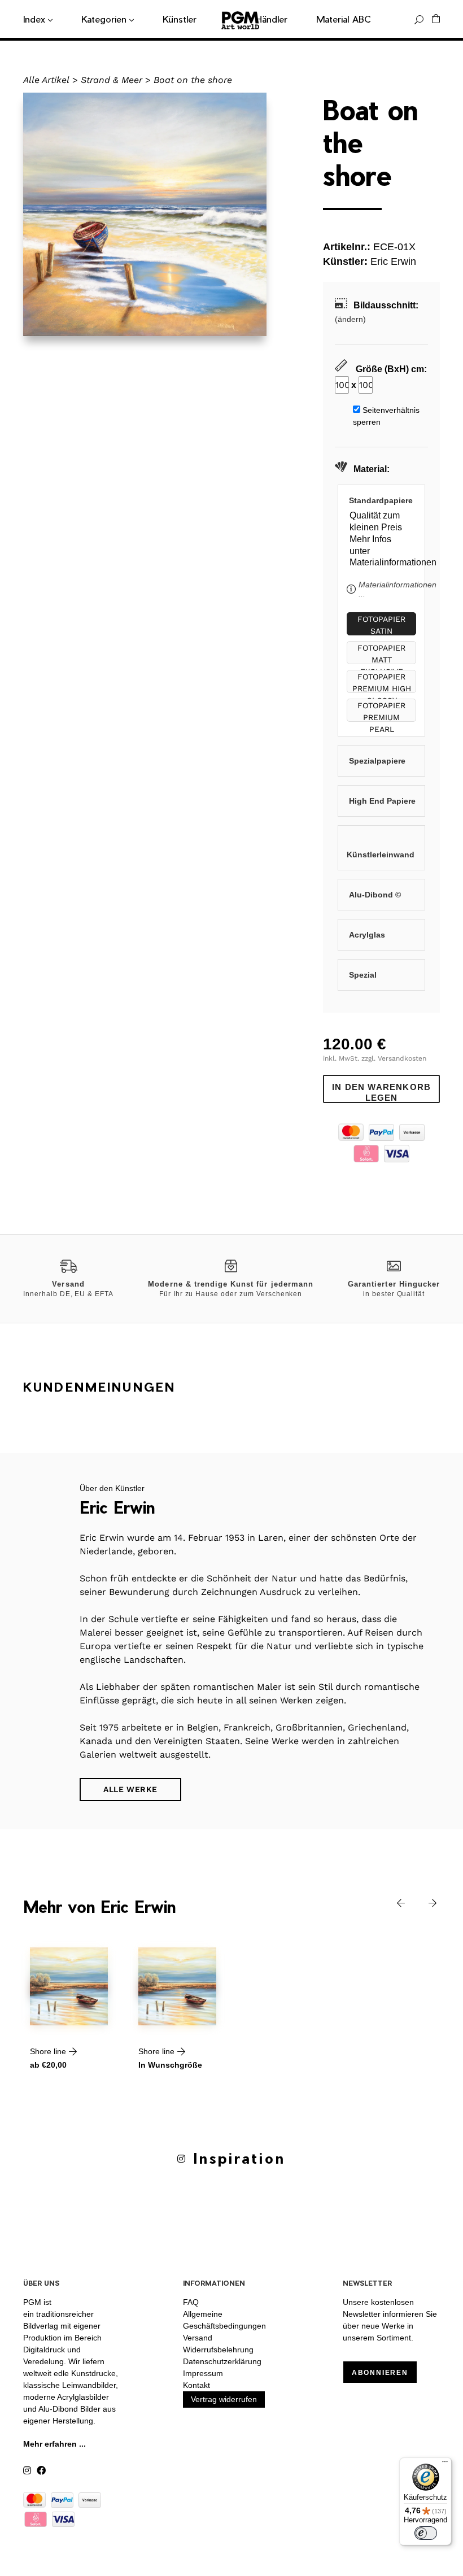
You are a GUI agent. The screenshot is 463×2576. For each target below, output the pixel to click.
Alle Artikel (46, 80)
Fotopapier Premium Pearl (381, 711)
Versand (198, 2338)
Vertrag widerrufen (224, 2399)
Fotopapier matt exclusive (381, 654)
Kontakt (196, 2385)
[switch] (426, 2533)
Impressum (203, 2373)
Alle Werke (130, 1789)
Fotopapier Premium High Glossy (382, 683)
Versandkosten (402, 1058)
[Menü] (445, 2464)
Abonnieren (380, 2373)
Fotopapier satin (381, 625)
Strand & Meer (112, 80)
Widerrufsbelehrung (218, 2350)
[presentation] (392, 1902)
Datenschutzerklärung (222, 2361)
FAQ (191, 2302)
